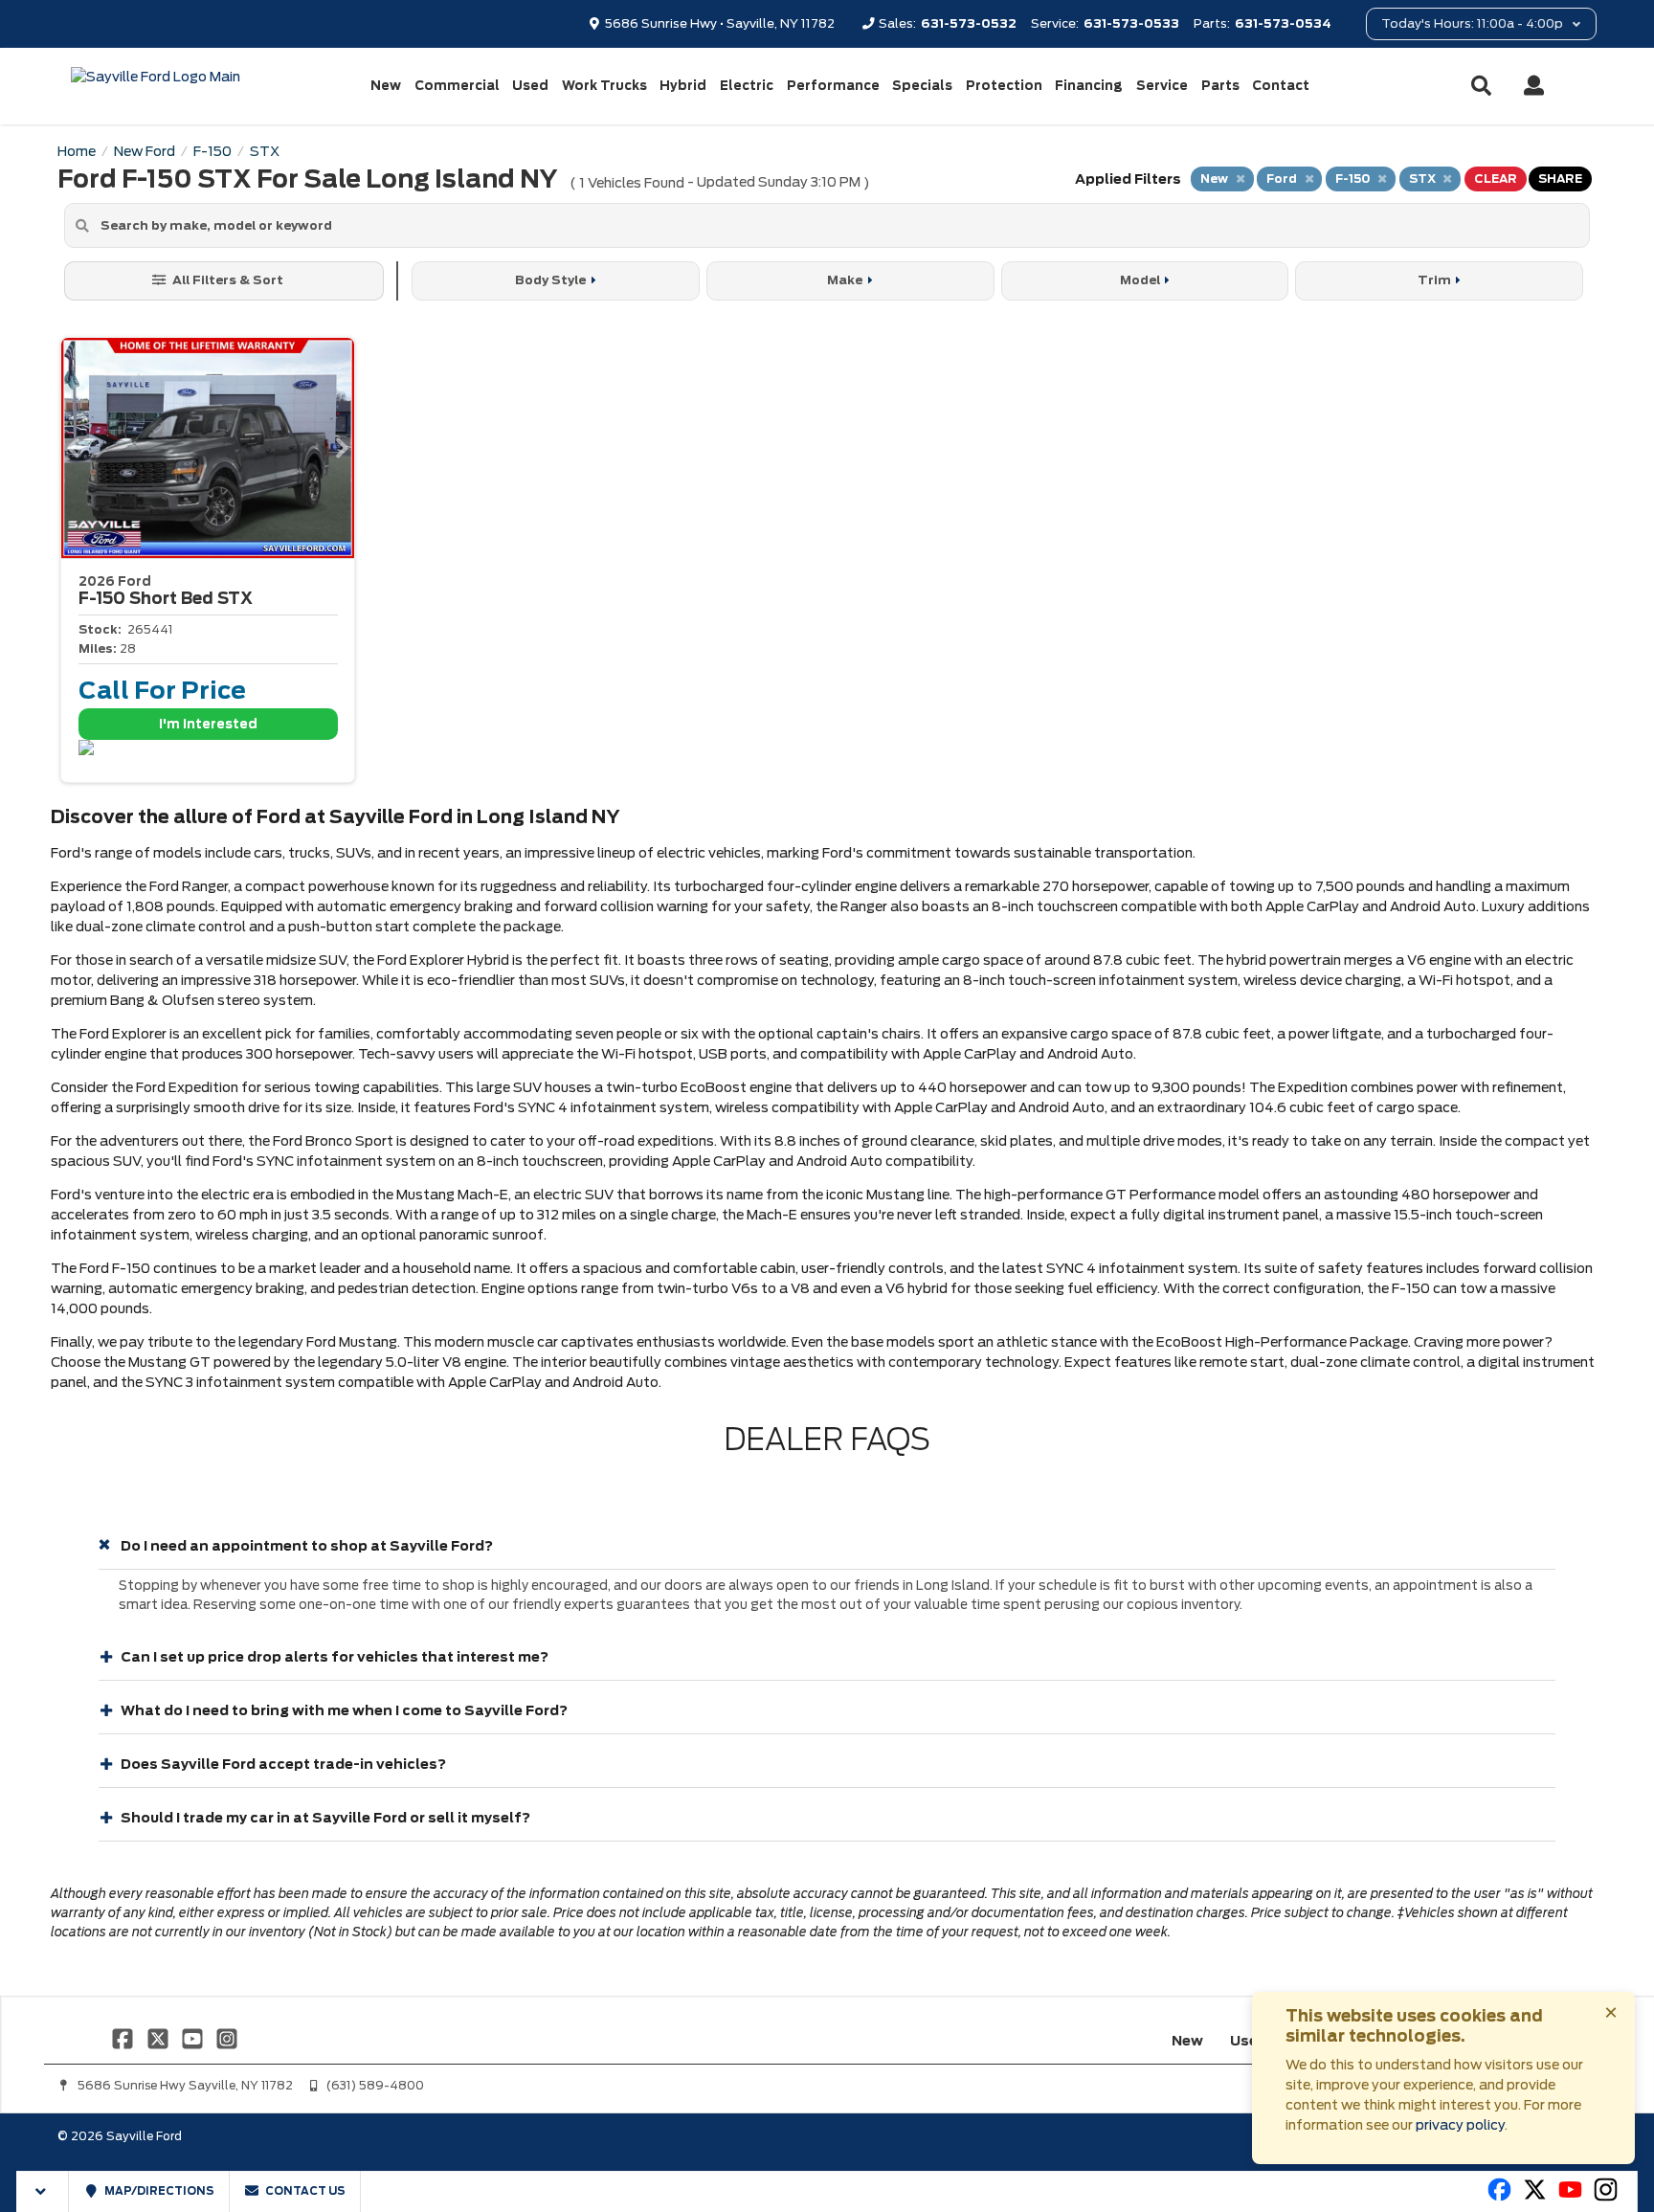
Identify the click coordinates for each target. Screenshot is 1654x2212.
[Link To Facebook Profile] (124, 2038)
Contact (1281, 86)
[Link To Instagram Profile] (227, 2038)
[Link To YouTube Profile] (194, 2038)
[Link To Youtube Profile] (1570, 2198)
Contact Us (304, 2191)
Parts (1220, 86)
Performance (833, 86)
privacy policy (1460, 2125)
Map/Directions (158, 2191)
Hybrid (683, 86)
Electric (747, 86)
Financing (1089, 86)
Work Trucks (604, 86)
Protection (1004, 86)
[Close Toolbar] (43, 2191)
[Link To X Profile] (159, 2038)
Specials (922, 86)
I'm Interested (208, 724)
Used (530, 86)
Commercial (457, 86)
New (386, 86)
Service (1162, 86)
